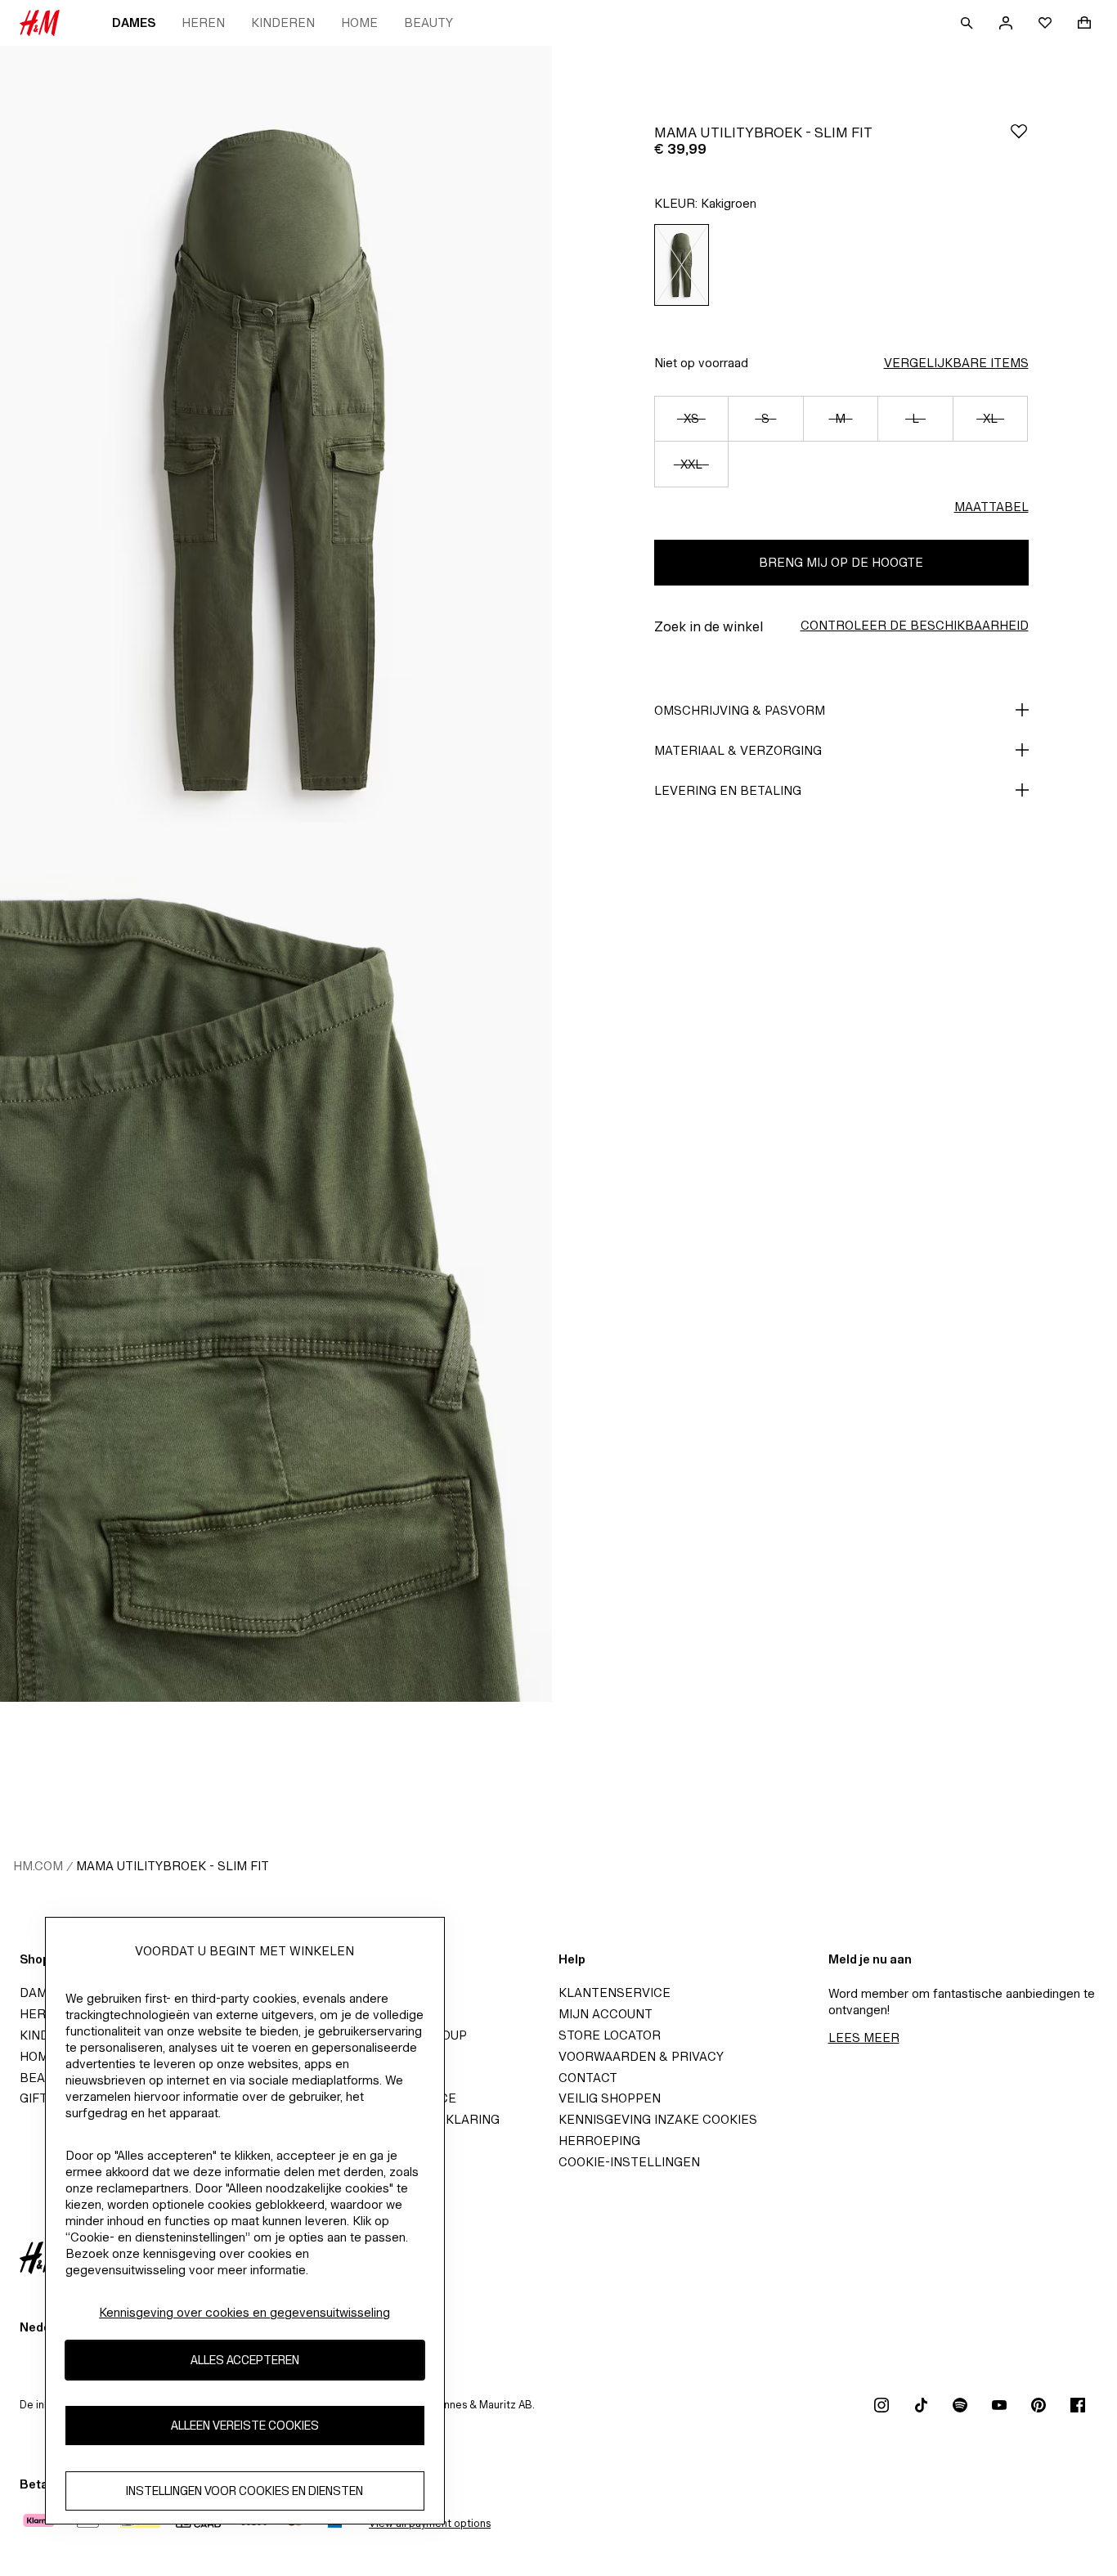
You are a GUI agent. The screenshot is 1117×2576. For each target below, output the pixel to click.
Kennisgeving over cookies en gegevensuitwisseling (244, 2312)
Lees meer (864, 2037)
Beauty (428, 22)
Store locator (610, 2035)
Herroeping (599, 2141)
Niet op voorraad (701, 363)
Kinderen (283, 22)
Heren (203, 22)
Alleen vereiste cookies (245, 2426)
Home (359, 22)
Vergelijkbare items (956, 363)
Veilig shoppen (610, 2098)
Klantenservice (615, 1993)
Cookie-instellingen (629, 2162)
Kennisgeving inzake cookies (658, 2119)
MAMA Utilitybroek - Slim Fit (173, 1866)
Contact (588, 2078)
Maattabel (991, 507)
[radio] (682, 265)
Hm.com (38, 1866)
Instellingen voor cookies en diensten (244, 2491)
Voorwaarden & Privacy (641, 2056)
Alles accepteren (245, 2361)
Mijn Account (606, 2014)
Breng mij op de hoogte (841, 562)
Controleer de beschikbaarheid (915, 625)
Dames (134, 22)
